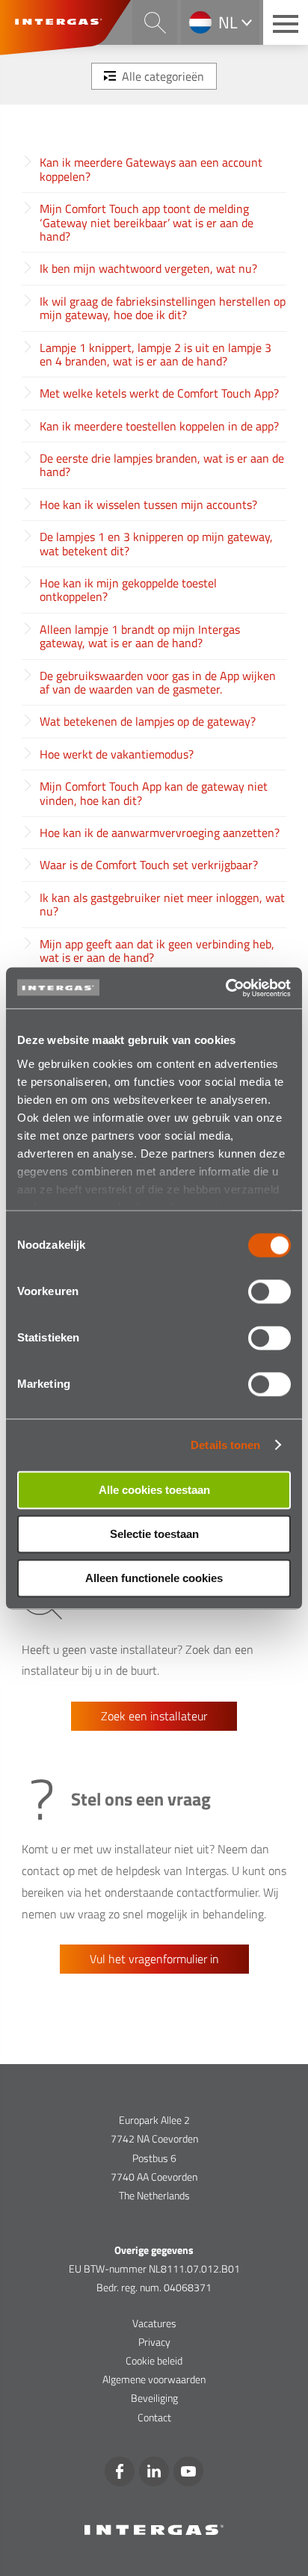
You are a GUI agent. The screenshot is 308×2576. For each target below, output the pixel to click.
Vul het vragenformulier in (154, 1959)
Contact (154, 2417)
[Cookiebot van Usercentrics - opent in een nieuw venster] (225, 988)
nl (228, 22)
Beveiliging (154, 2398)
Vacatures (154, 2323)
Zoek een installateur (154, 1716)
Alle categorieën (163, 76)
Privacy (154, 2342)
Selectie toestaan (154, 1534)
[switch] (269, 1291)
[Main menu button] (286, 22)
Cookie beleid (154, 2360)
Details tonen (225, 1445)
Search (155, 22)
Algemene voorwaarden (154, 2379)
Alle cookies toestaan (154, 1490)
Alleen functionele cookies (154, 1578)
